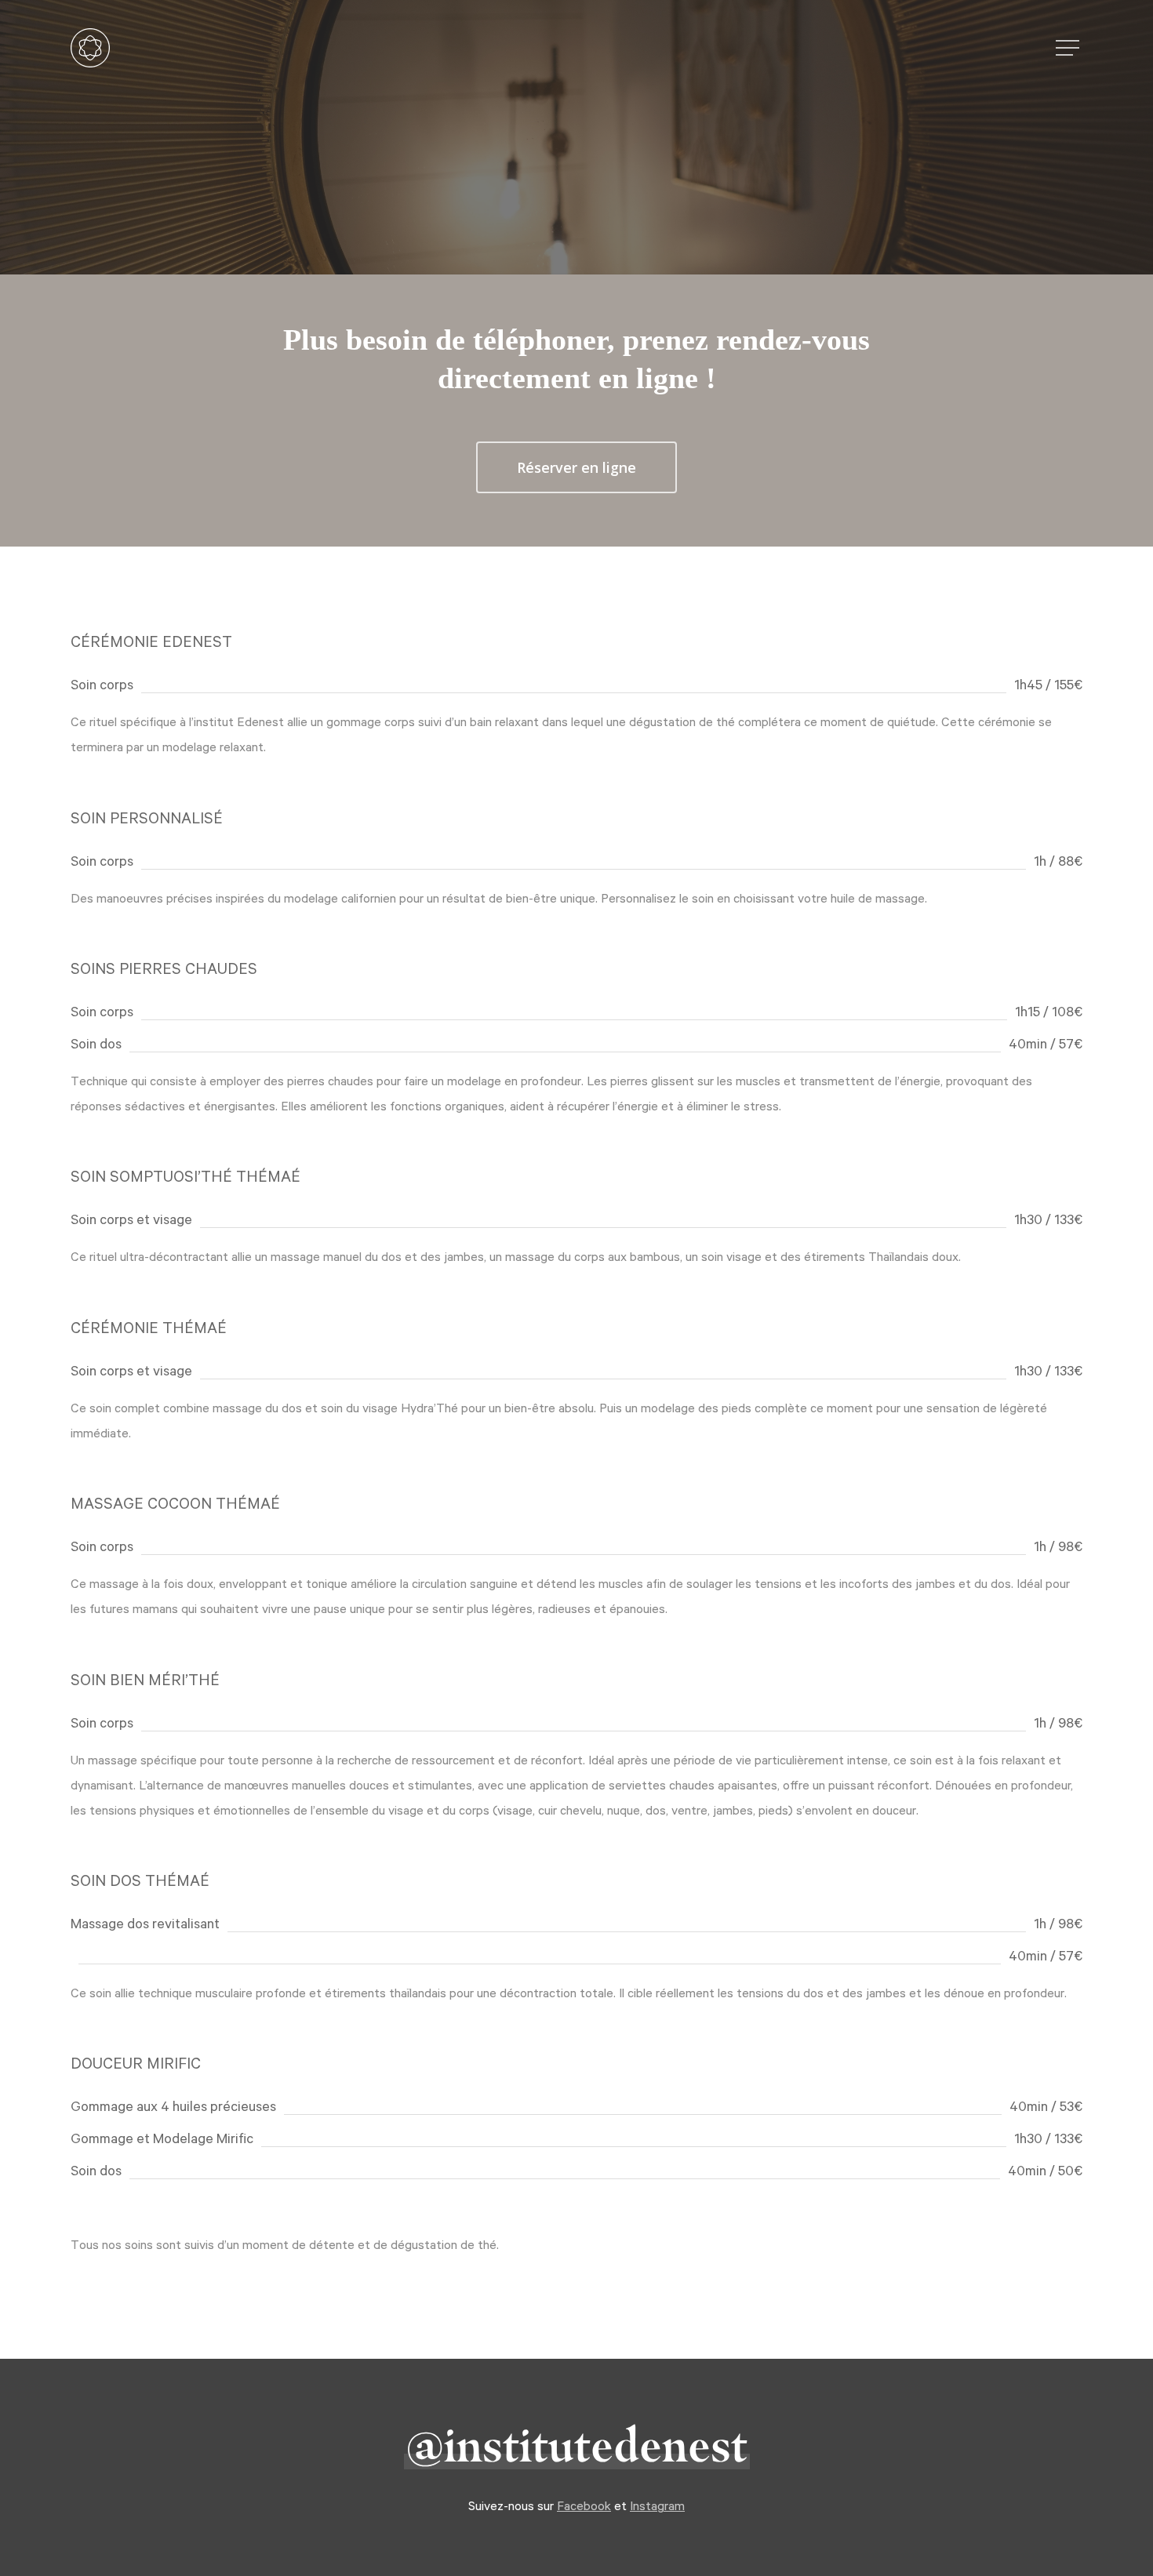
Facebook (584, 2505)
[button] (1069, 48)
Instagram (657, 2505)
